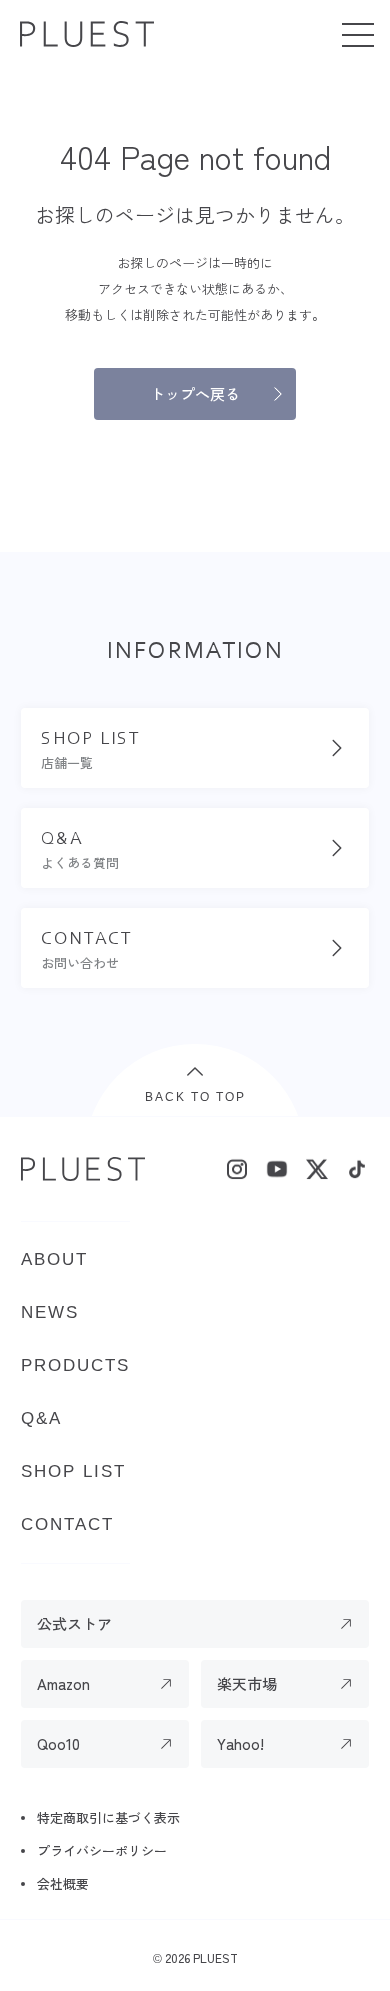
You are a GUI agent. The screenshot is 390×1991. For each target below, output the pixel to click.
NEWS (50, 1312)
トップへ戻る (195, 393)
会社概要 (63, 1883)
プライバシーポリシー (102, 1850)
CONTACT (67, 1524)
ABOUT (54, 1259)
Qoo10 (58, 1743)
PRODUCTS (75, 1365)
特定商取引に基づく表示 (108, 1817)
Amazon (63, 1683)
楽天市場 (247, 1683)
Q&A (41, 1418)
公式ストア (74, 1623)
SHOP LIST (73, 1471)
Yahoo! (240, 1743)
